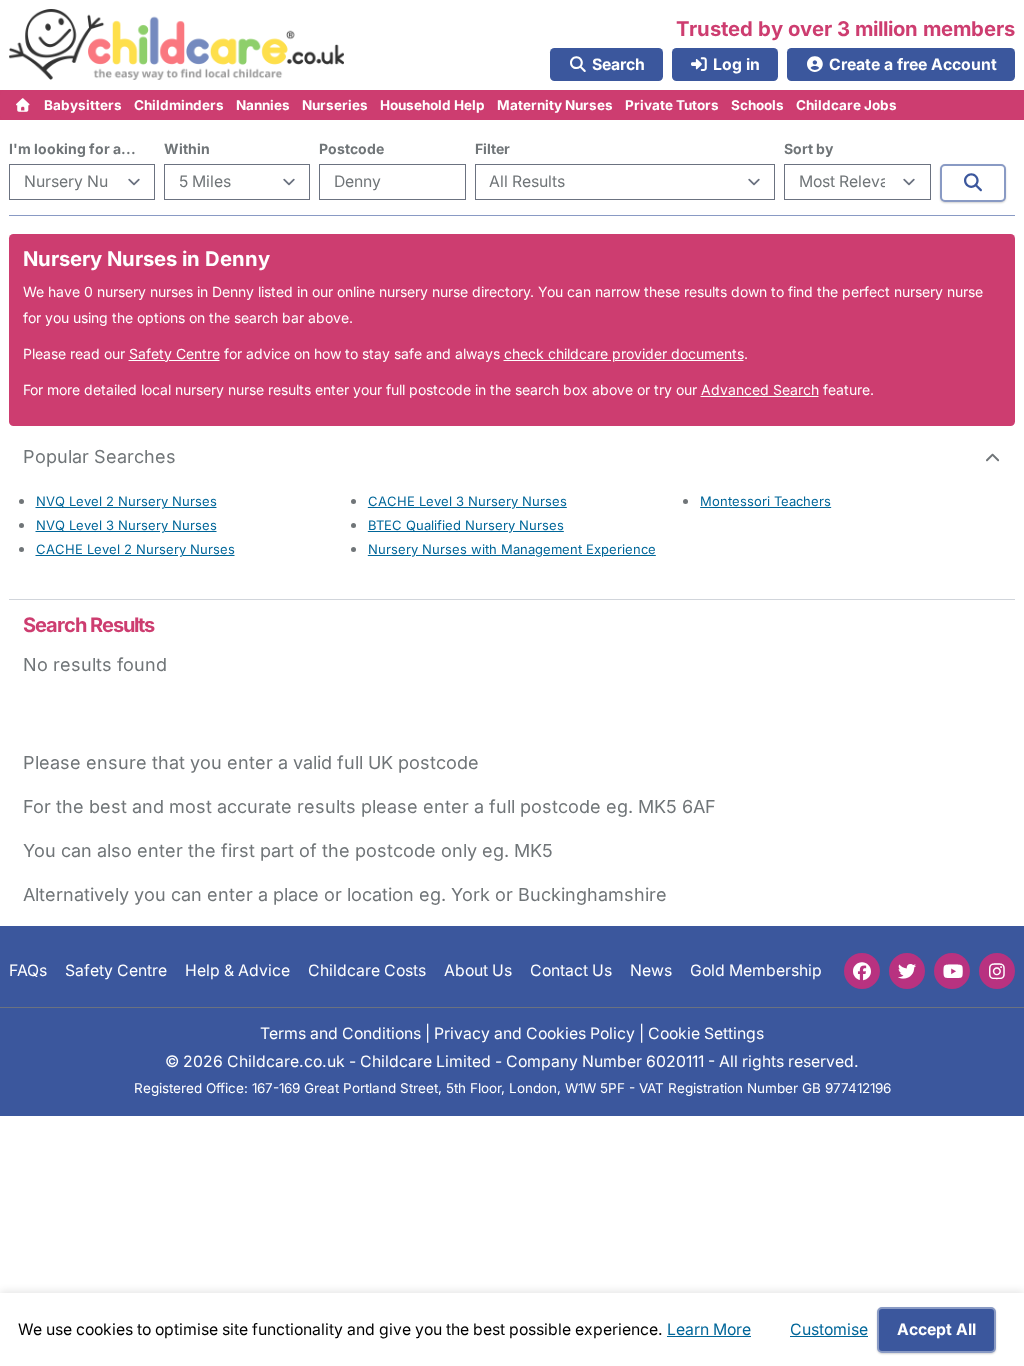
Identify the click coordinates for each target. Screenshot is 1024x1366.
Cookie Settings (706, 1033)
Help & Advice (237, 970)
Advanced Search (760, 389)
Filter (492, 148)
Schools (757, 105)
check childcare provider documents (624, 353)
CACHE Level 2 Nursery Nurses (135, 549)
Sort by (808, 148)
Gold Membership (756, 970)
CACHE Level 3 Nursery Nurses (467, 501)
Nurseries (335, 105)
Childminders (179, 105)
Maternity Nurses (555, 105)
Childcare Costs (367, 970)
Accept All (936, 1329)
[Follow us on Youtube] (952, 971)
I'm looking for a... (72, 148)
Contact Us (571, 970)
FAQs (28, 970)
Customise (829, 1329)
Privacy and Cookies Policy (534, 1033)
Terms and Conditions (340, 1033)
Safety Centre (174, 353)
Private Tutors (672, 105)
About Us (478, 970)
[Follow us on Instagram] (997, 971)
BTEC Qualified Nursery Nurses (466, 525)
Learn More (709, 1329)
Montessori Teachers (765, 501)
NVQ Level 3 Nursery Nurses (126, 525)
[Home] (23, 105)
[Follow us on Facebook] (862, 971)
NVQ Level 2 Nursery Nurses (126, 501)
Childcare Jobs (846, 105)
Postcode (351, 148)
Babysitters (83, 105)
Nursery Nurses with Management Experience (512, 549)
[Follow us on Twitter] (907, 971)
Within (187, 148)
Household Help (432, 105)
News (651, 970)
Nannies (263, 105)
